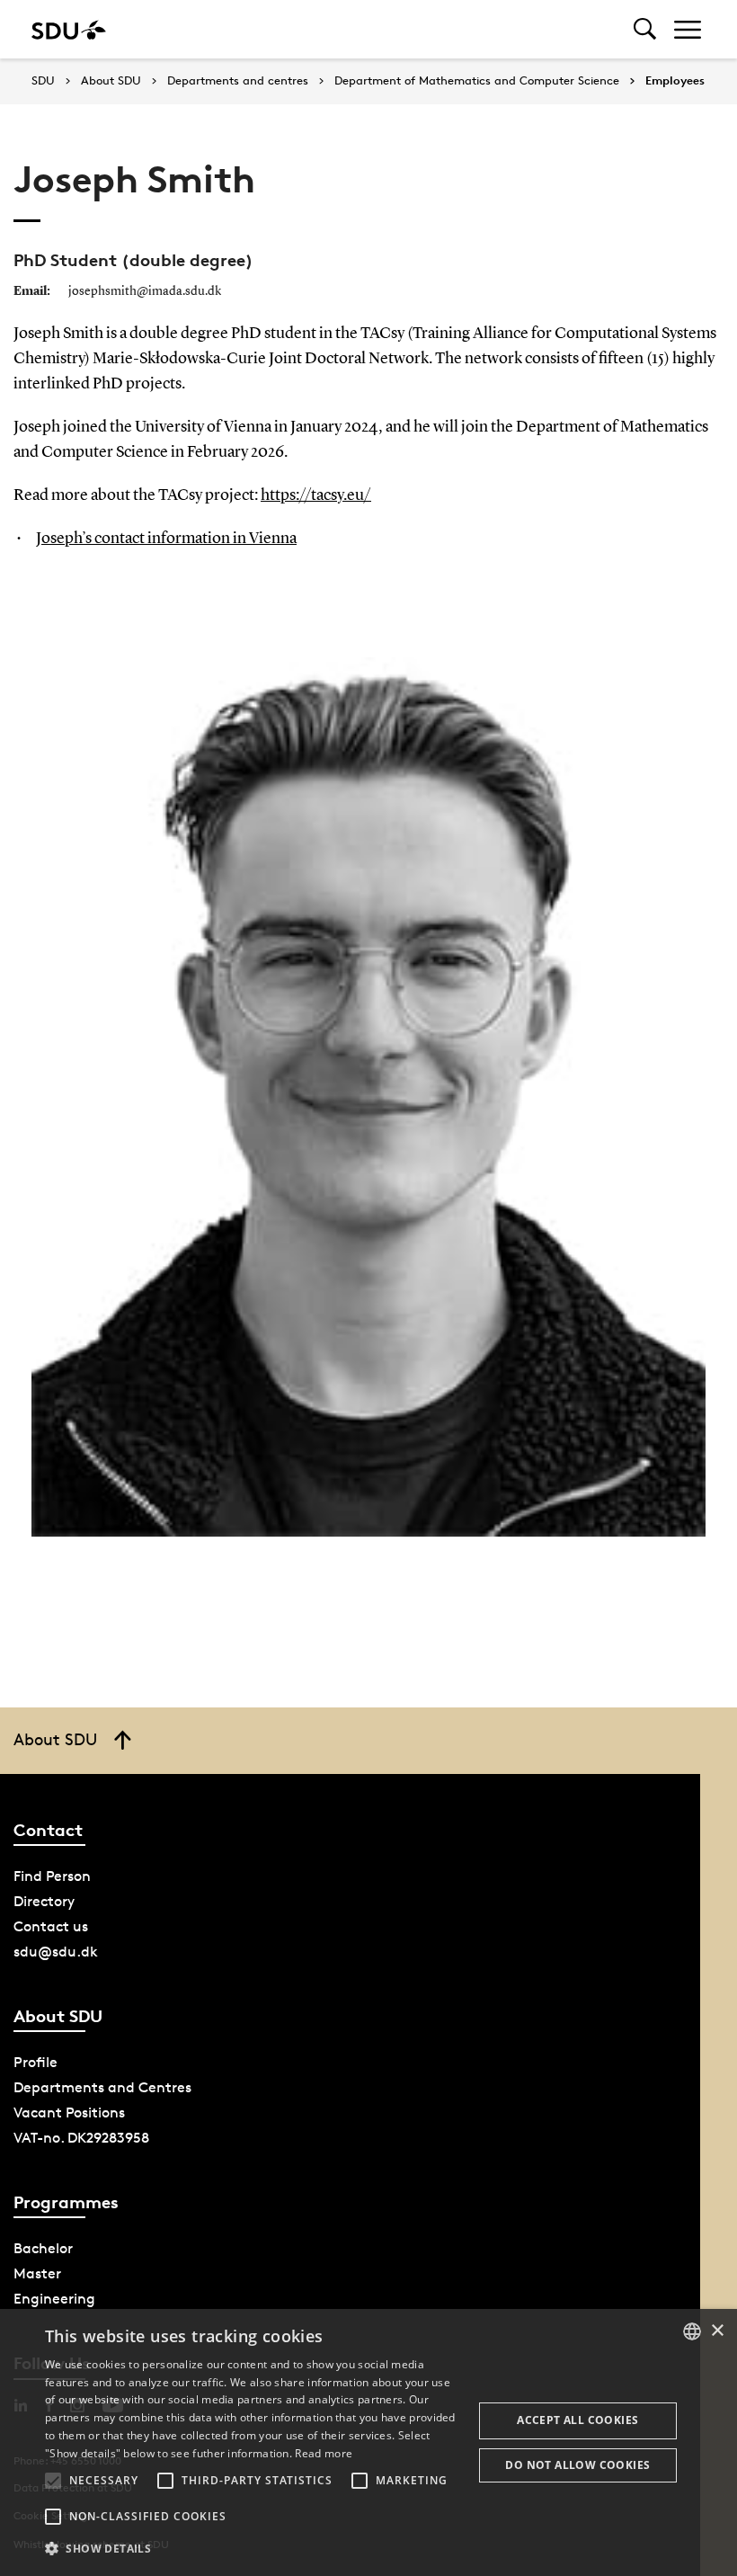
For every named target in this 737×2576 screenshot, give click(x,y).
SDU (43, 80)
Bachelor (43, 2248)
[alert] (368, 2442)
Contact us (51, 1926)
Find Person (52, 1876)
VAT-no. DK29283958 (81, 2138)
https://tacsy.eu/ (316, 495)
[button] (53, 2481)
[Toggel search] (645, 29)
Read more (324, 2453)
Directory (44, 1901)
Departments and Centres (102, 2087)
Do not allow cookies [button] (577, 2465)
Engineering (54, 2299)
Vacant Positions (69, 2112)
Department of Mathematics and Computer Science (477, 81)
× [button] (717, 2331)
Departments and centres (238, 81)
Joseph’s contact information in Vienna (166, 539)
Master (37, 2273)
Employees (675, 81)
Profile (36, 2062)
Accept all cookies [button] (577, 2420)
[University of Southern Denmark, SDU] (69, 29)
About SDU (111, 81)
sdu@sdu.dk (56, 1952)
